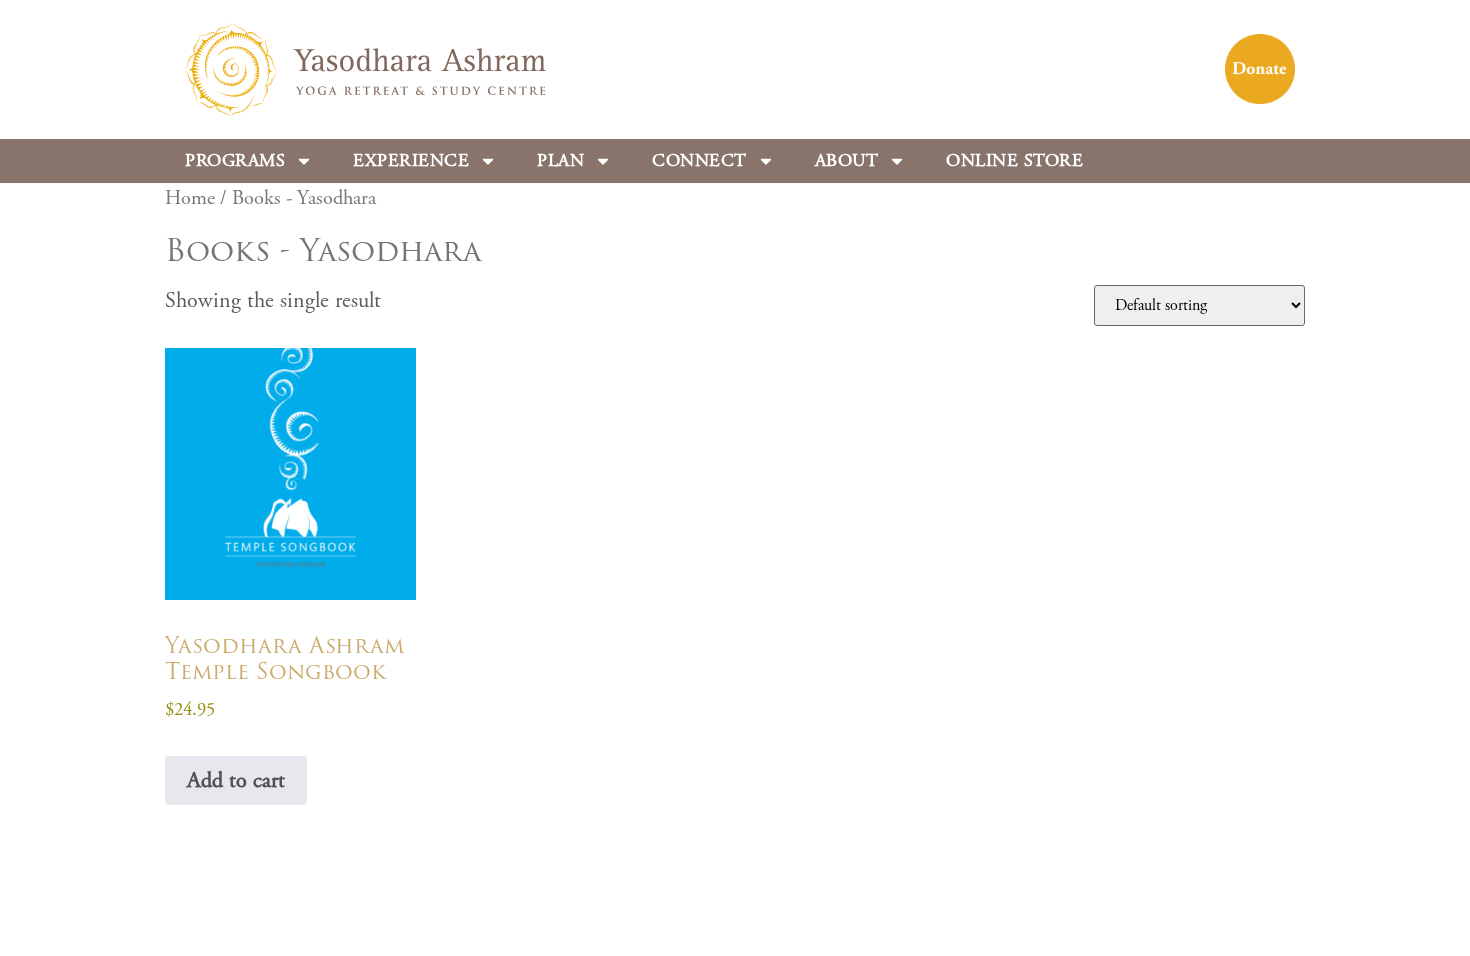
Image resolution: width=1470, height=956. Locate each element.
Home (190, 198)
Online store (1014, 160)
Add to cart (236, 781)
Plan (560, 160)
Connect (699, 160)
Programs (235, 160)
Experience (411, 160)
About (847, 160)
